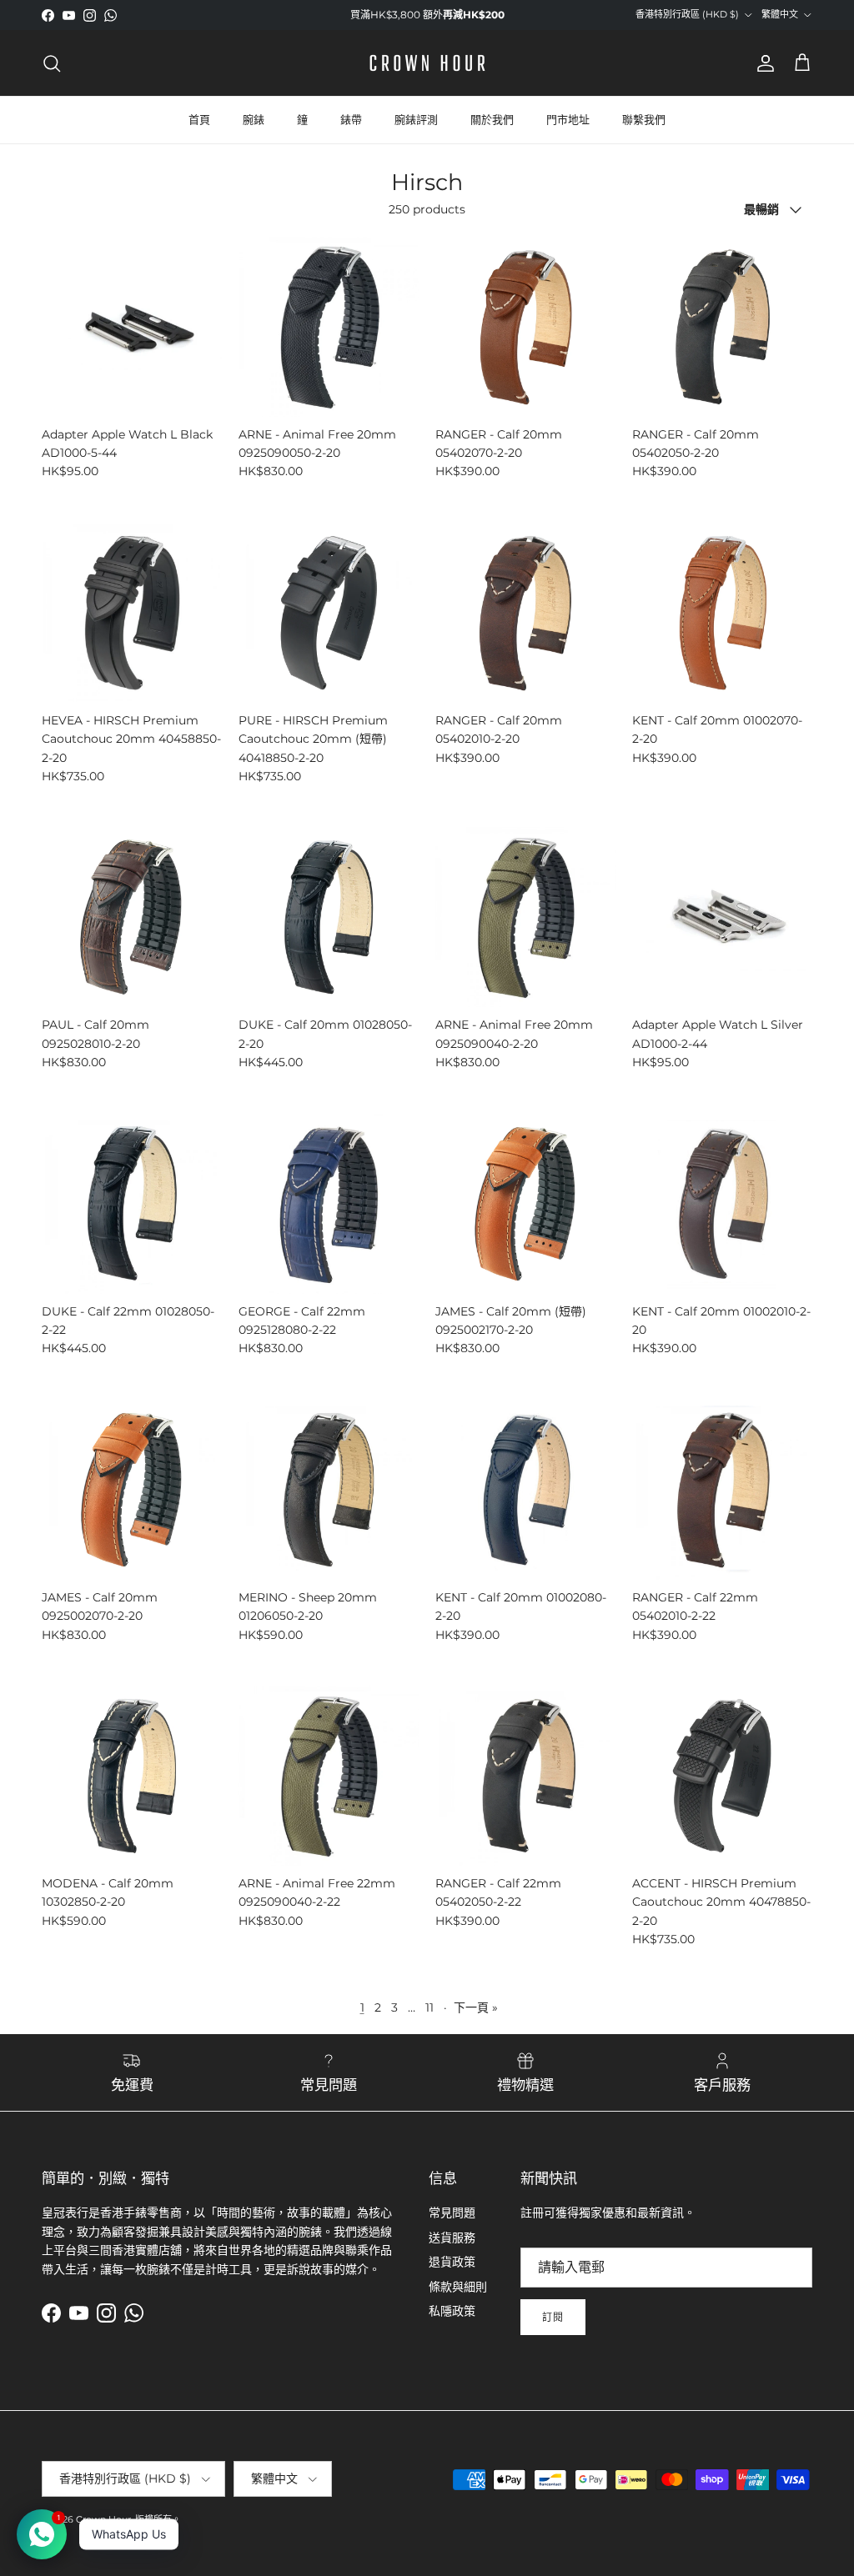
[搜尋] (52, 63)
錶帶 (351, 119)
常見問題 (452, 2213)
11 (430, 2007)
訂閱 (553, 2317)
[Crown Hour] (427, 63)
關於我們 (492, 119)
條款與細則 (458, 2287)
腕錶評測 (416, 119)
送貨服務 (452, 2238)
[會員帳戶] (762, 63)
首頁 (199, 119)
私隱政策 (452, 2311)
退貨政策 (452, 2262)
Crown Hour (103, 2519)
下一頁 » (476, 2007)
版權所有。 (158, 2519)
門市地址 (568, 119)
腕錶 (254, 119)
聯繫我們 (644, 119)
